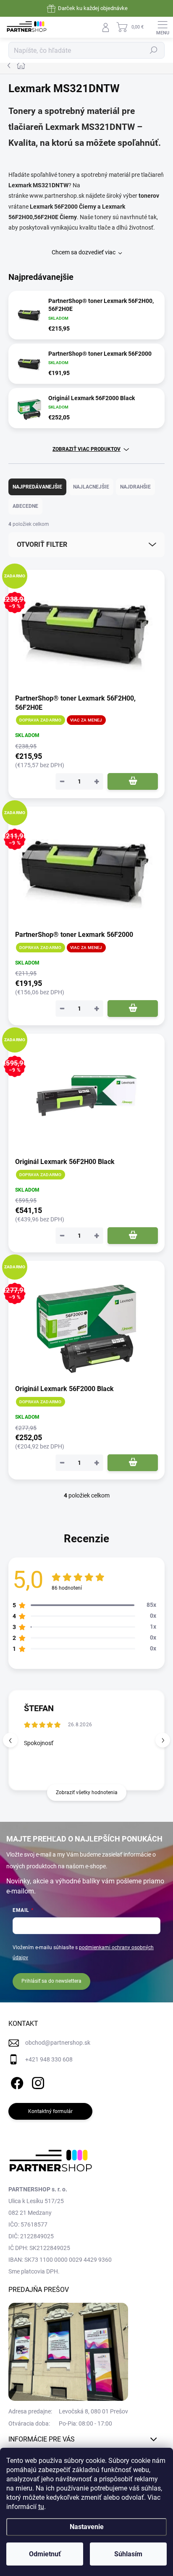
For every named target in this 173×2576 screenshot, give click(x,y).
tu (41, 2507)
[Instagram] (37, 2081)
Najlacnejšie (91, 487)
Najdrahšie (135, 487)
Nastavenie (87, 2527)
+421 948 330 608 (49, 2059)
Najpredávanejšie (37, 487)
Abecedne (25, 506)
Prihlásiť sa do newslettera (51, 1981)
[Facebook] (16, 2081)
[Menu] (163, 27)
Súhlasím (128, 2554)
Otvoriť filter (42, 544)
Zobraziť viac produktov (86, 449)
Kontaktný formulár (50, 2111)
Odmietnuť (45, 2554)
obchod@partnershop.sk (58, 2043)
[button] (163, 1740)
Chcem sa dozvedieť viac (84, 252)
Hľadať (154, 50)
